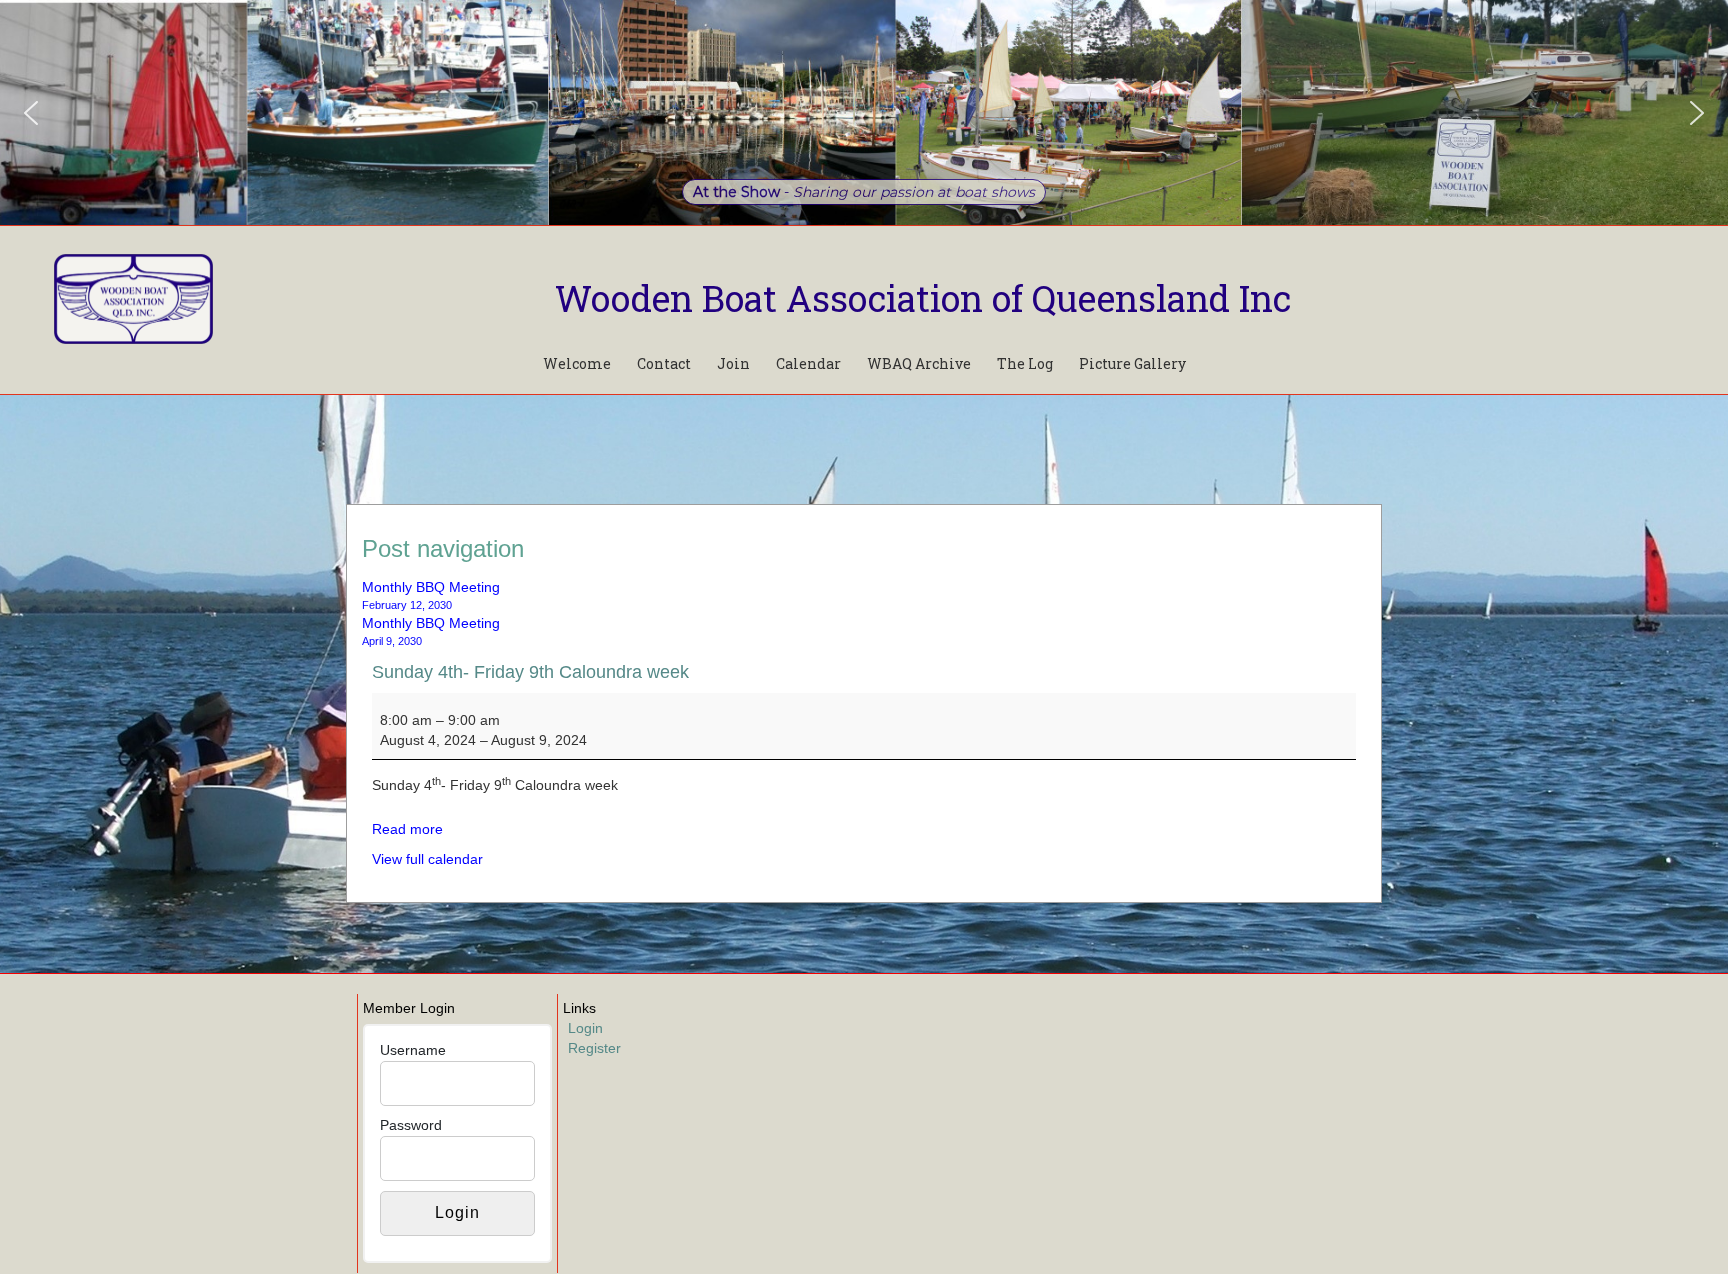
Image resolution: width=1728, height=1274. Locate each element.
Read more (407, 829)
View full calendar (427, 859)
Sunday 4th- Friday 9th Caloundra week (530, 672)
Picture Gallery (1132, 363)
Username (413, 1050)
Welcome (577, 363)
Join (733, 363)
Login (585, 1028)
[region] (864, 112)
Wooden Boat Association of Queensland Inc (923, 298)
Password (411, 1125)
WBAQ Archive (919, 363)
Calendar (808, 363)
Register (594, 1048)
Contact (664, 363)
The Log (1025, 363)
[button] (31, 113)
